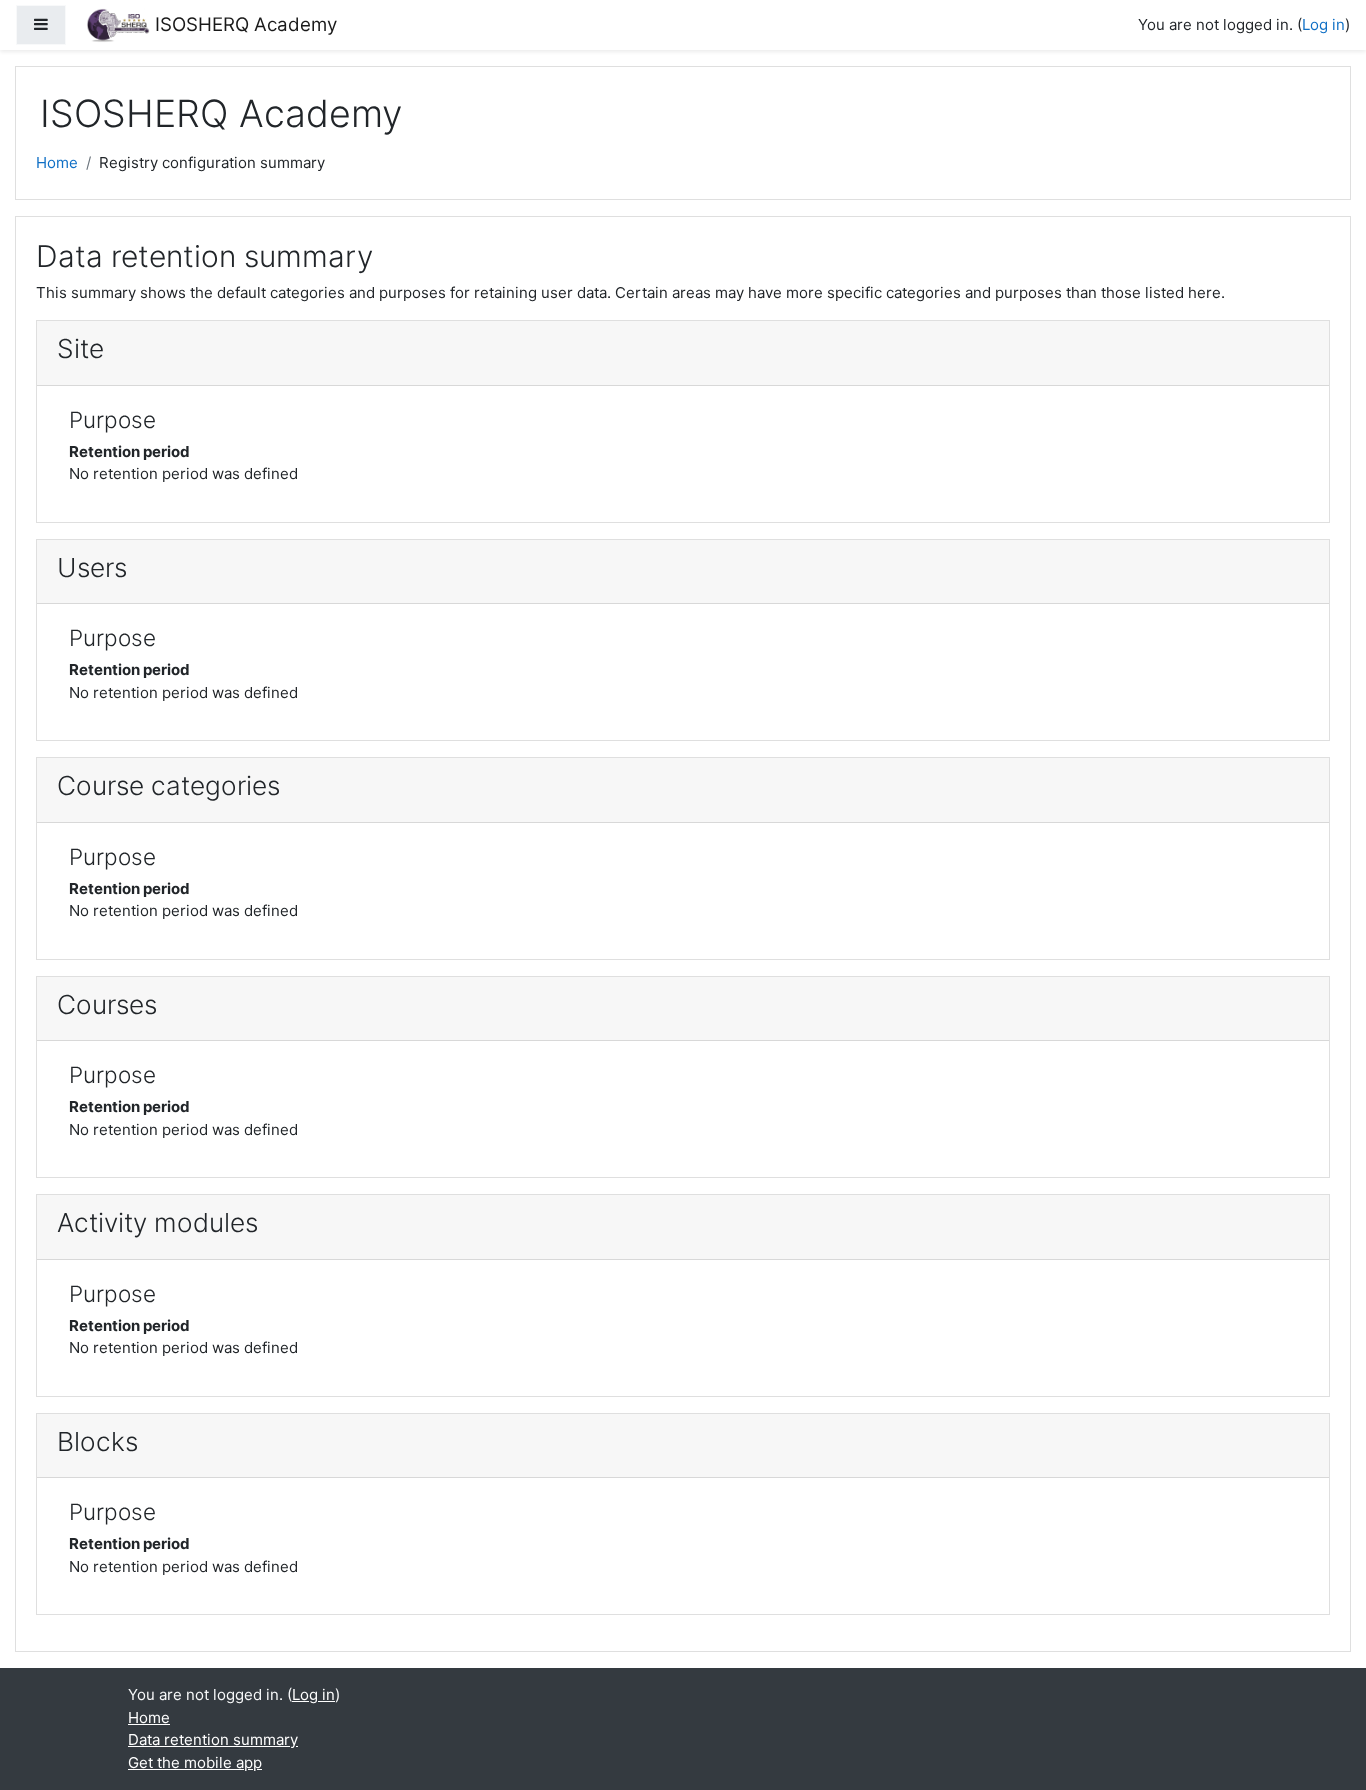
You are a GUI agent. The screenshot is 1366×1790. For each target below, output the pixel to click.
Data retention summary (213, 1739)
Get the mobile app (195, 1762)
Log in (1323, 24)
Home (57, 162)
